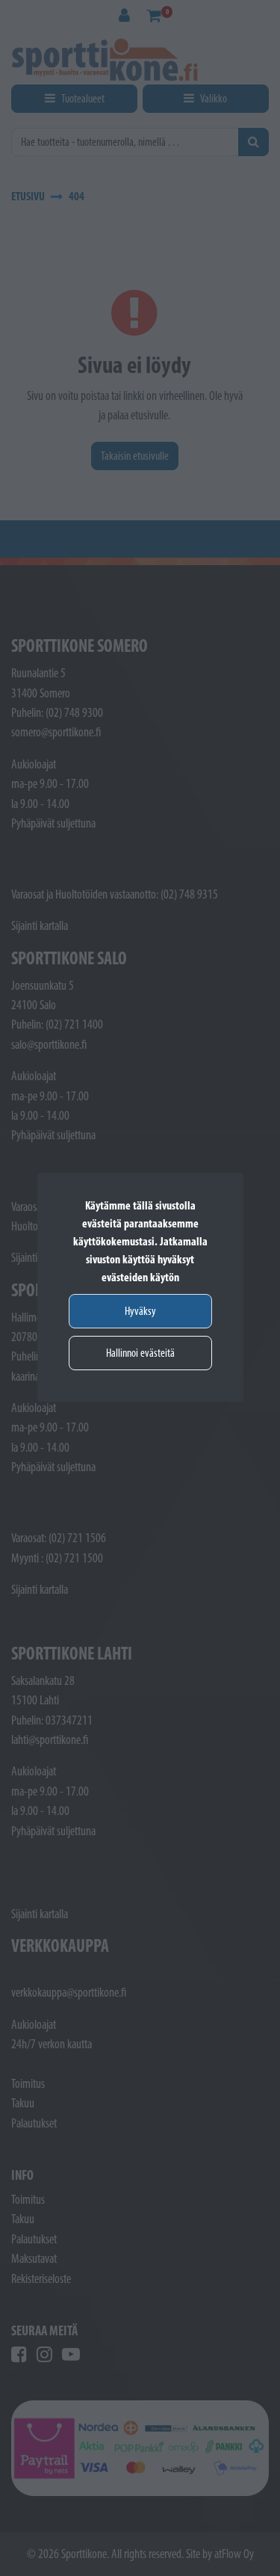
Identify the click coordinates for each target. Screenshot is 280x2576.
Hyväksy (140, 1311)
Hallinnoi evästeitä (140, 1353)
